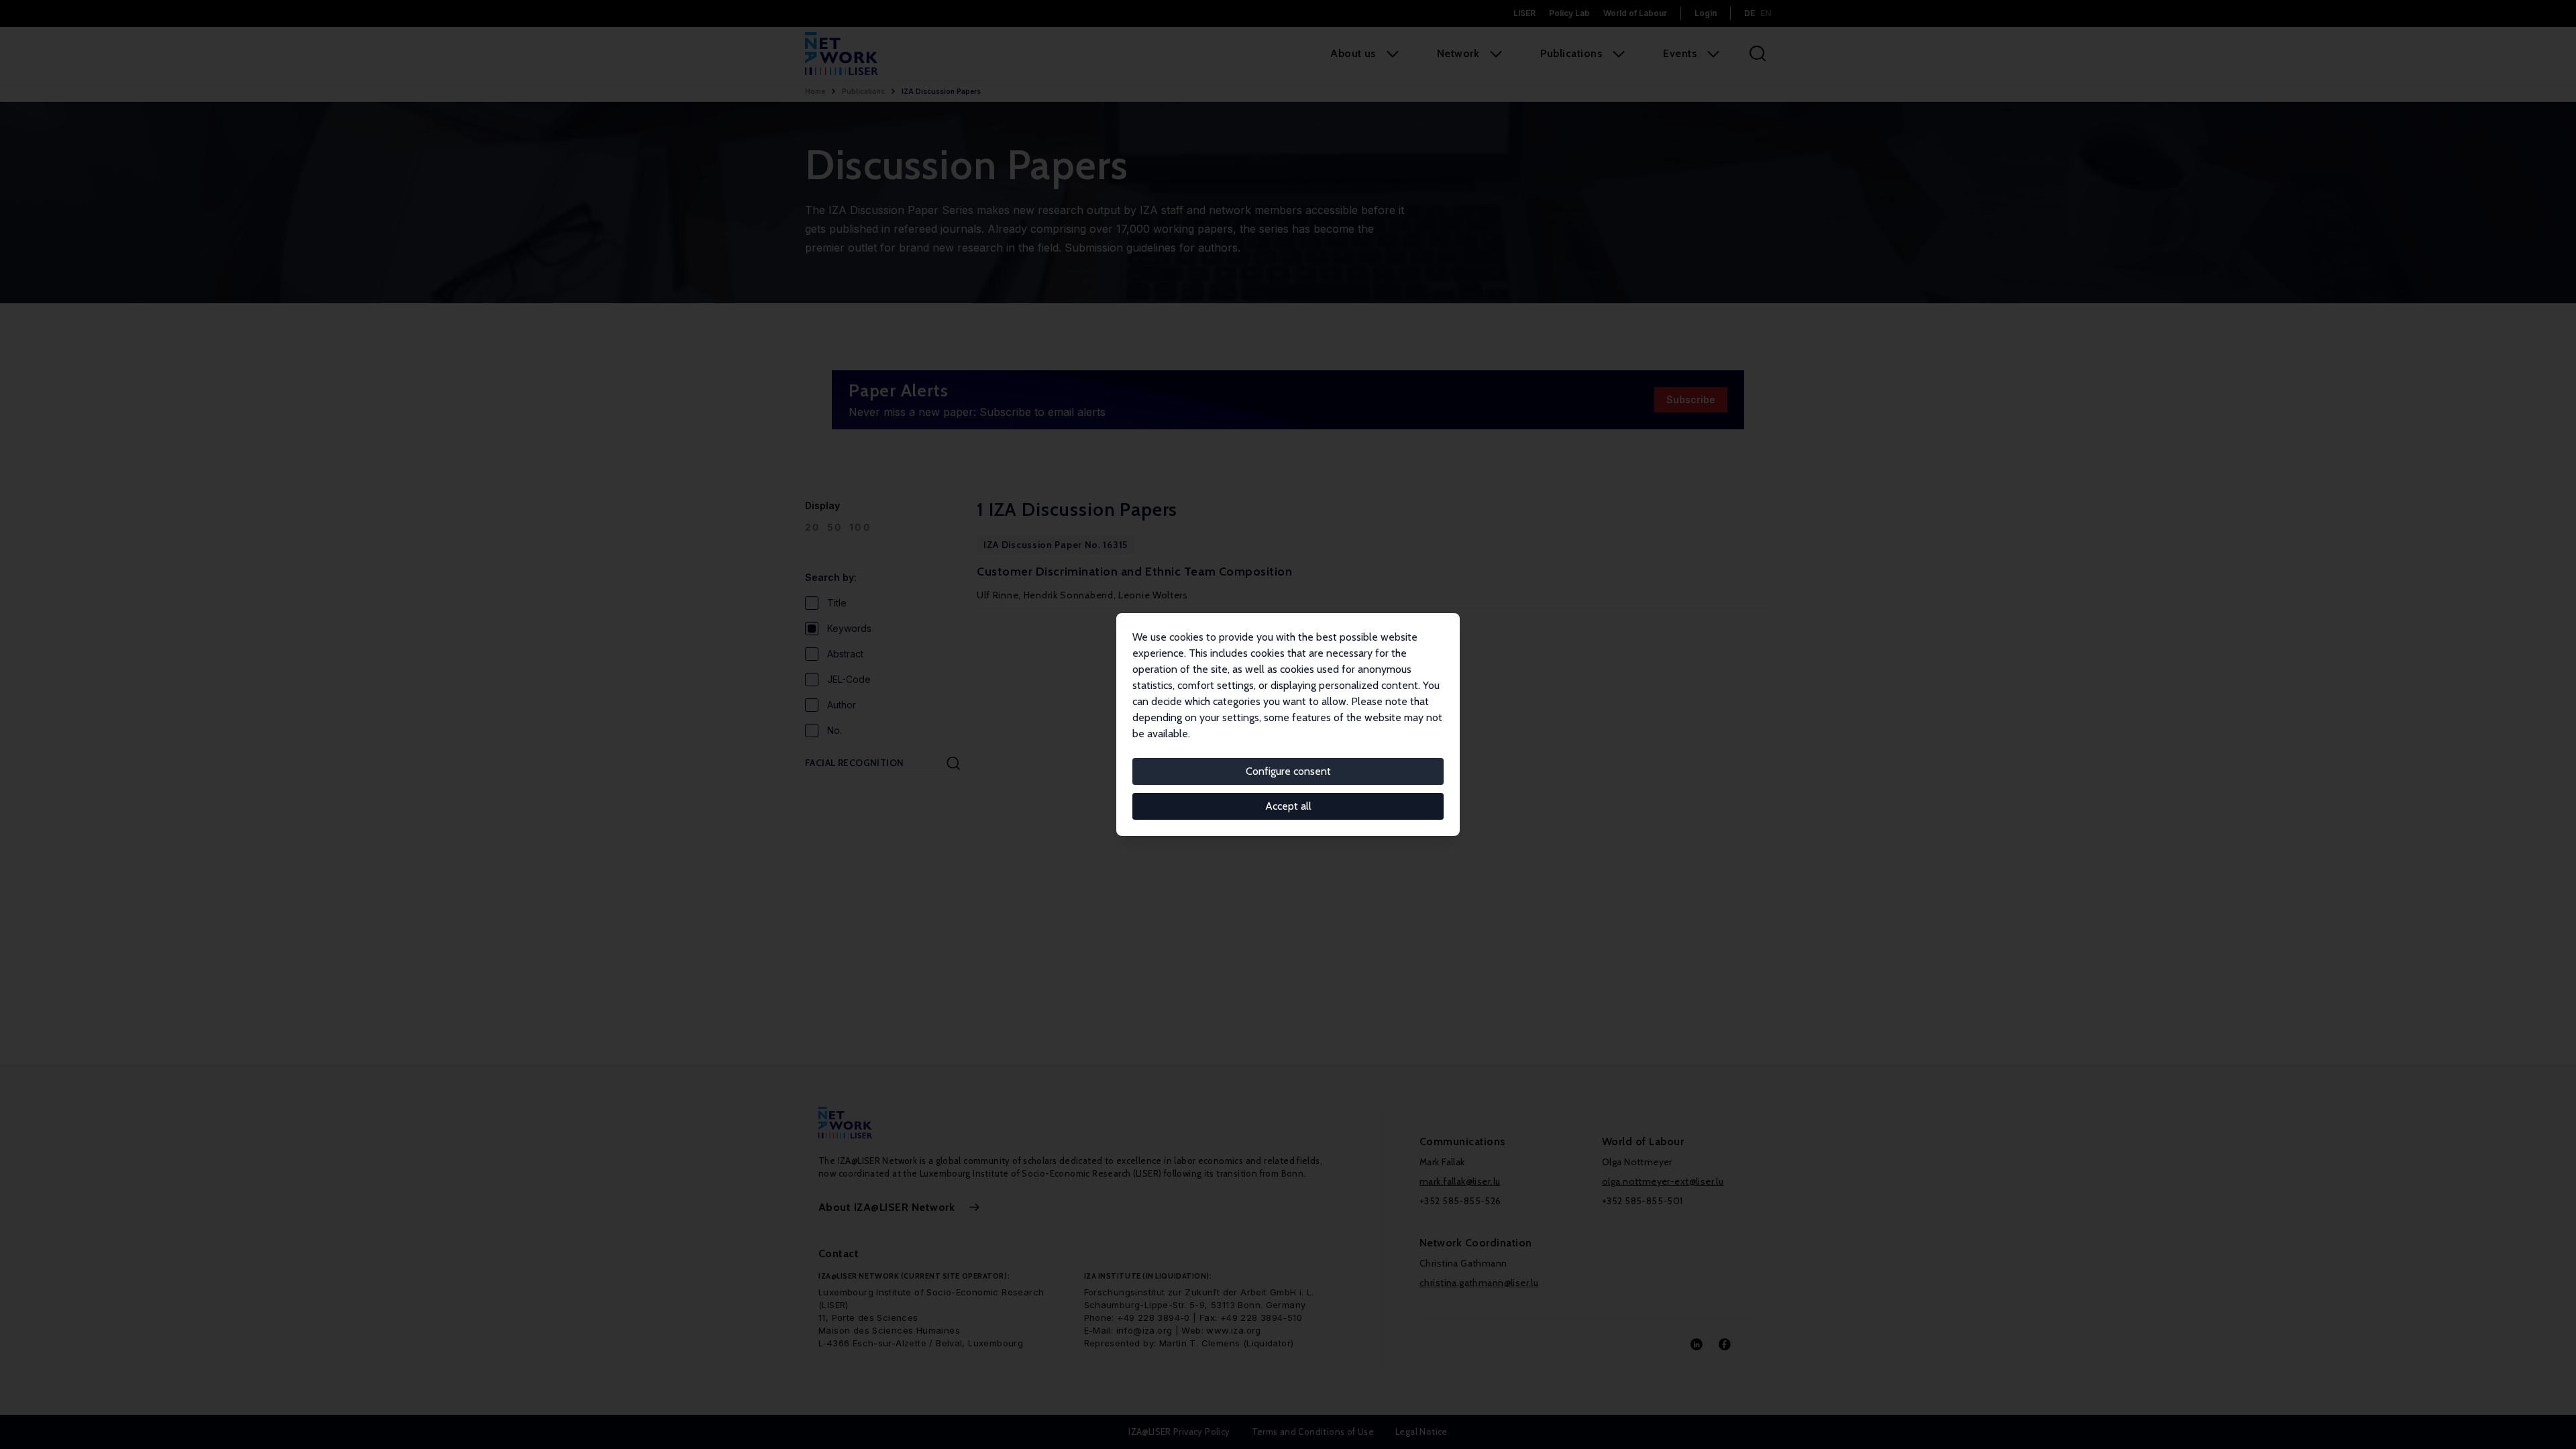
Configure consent (1288, 771)
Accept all (1288, 806)
